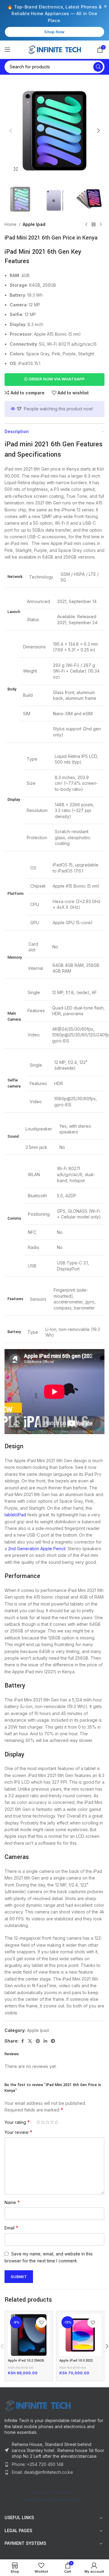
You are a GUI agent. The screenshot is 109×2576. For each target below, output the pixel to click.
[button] (11, 131)
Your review (18, 2132)
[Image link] (38, 2405)
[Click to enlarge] (16, 169)
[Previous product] (86, 224)
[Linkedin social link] (45, 2041)
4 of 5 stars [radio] (52, 2122)
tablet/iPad (15, 1515)
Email (12, 2228)
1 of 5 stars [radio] (38, 2122)
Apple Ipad (34, 224)
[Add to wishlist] (41, 2322)
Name (12, 2202)
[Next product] (101, 224)
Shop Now (54, 32)
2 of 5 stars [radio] (43, 2122)
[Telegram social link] (53, 2041)
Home (10, 224)
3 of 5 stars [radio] (47, 2122)
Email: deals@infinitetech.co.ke (42, 2472)
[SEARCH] (98, 67)
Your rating (17, 2122)
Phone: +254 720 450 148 (38, 2464)
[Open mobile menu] (8, 50)
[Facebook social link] (22, 2041)
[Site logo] (55, 49)
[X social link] (30, 2041)
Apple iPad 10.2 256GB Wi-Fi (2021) (26, 2363)
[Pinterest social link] (38, 2041)
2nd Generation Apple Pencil (37, 1549)
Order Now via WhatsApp (56, 379)
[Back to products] (94, 224)
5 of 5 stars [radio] (56, 2122)
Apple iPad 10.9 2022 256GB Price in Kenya (77, 2363)
